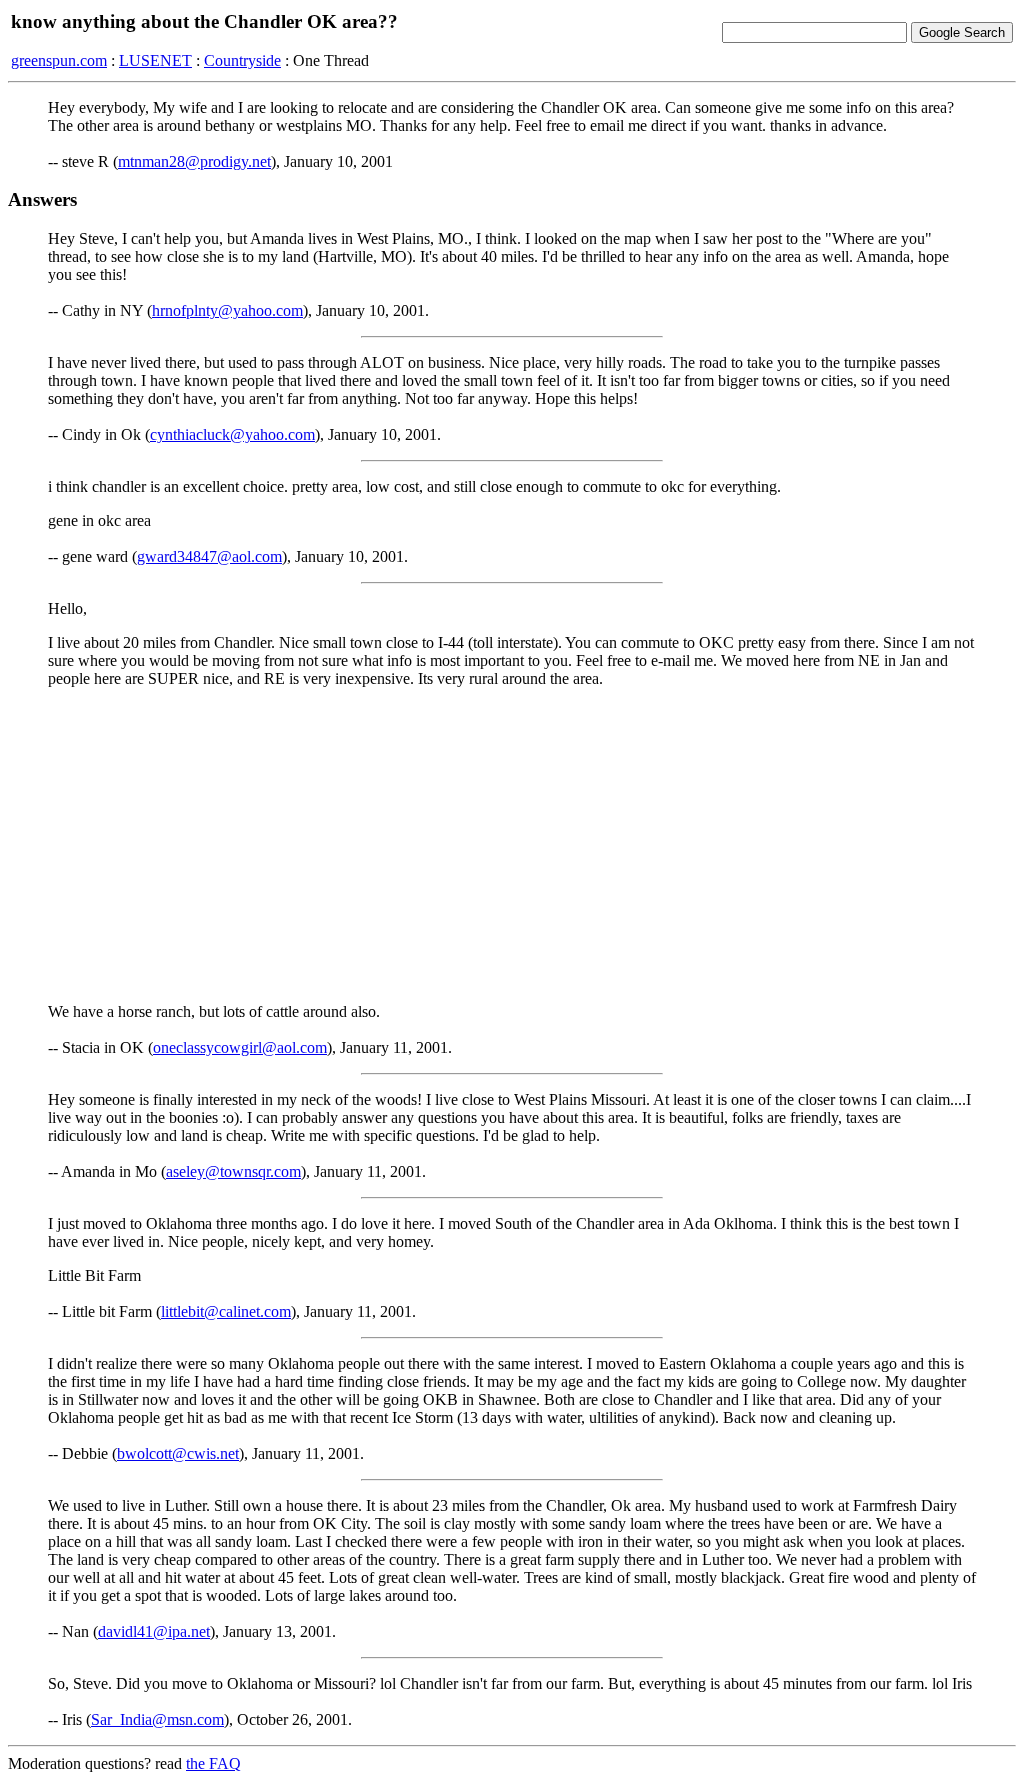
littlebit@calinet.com (226, 1311)
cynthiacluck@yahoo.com (232, 434)
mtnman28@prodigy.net (194, 161)
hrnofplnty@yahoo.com (227, 310)
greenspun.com (59, 60)
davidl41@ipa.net (154, 1631)
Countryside (242, 60)
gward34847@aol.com (209, 556)
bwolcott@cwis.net (178, 1453)
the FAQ (213, 1763)
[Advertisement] (512, 844)
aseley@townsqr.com (233, 1171)
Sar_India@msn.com (157, 1719)
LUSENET (155, 60)
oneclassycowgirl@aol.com (240, 1047)
